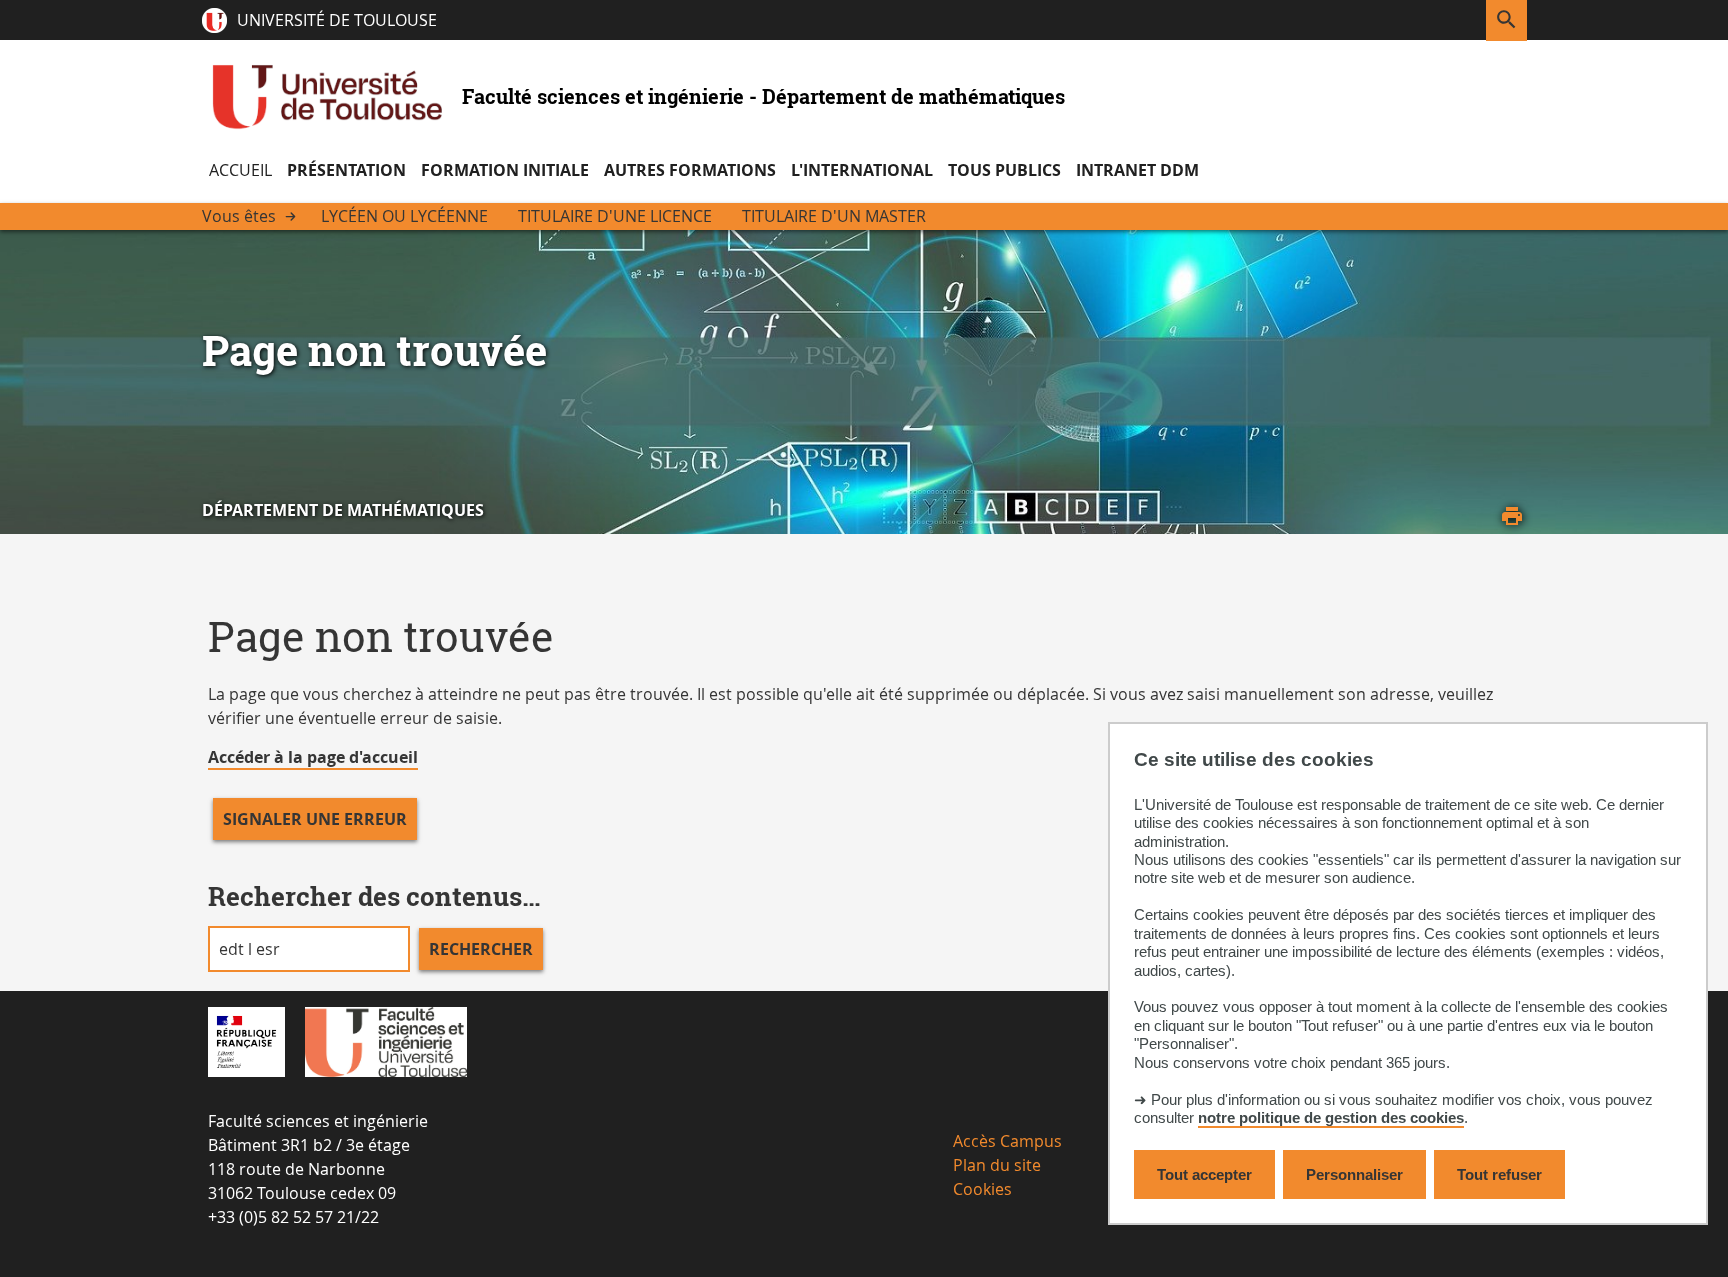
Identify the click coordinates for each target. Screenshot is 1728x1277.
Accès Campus (1007, 1141)
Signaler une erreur (315, 819)
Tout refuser (1499, 1174)
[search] (309, 949)
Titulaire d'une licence (615, 216)
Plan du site (997, 1165)
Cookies (982, 1189)
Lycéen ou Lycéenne (404, 216)
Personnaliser (1354, 1174)
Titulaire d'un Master (834, 216)
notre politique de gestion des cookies (1331, 1118)
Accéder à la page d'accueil (313, 757)
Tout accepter (1204, 1174)
